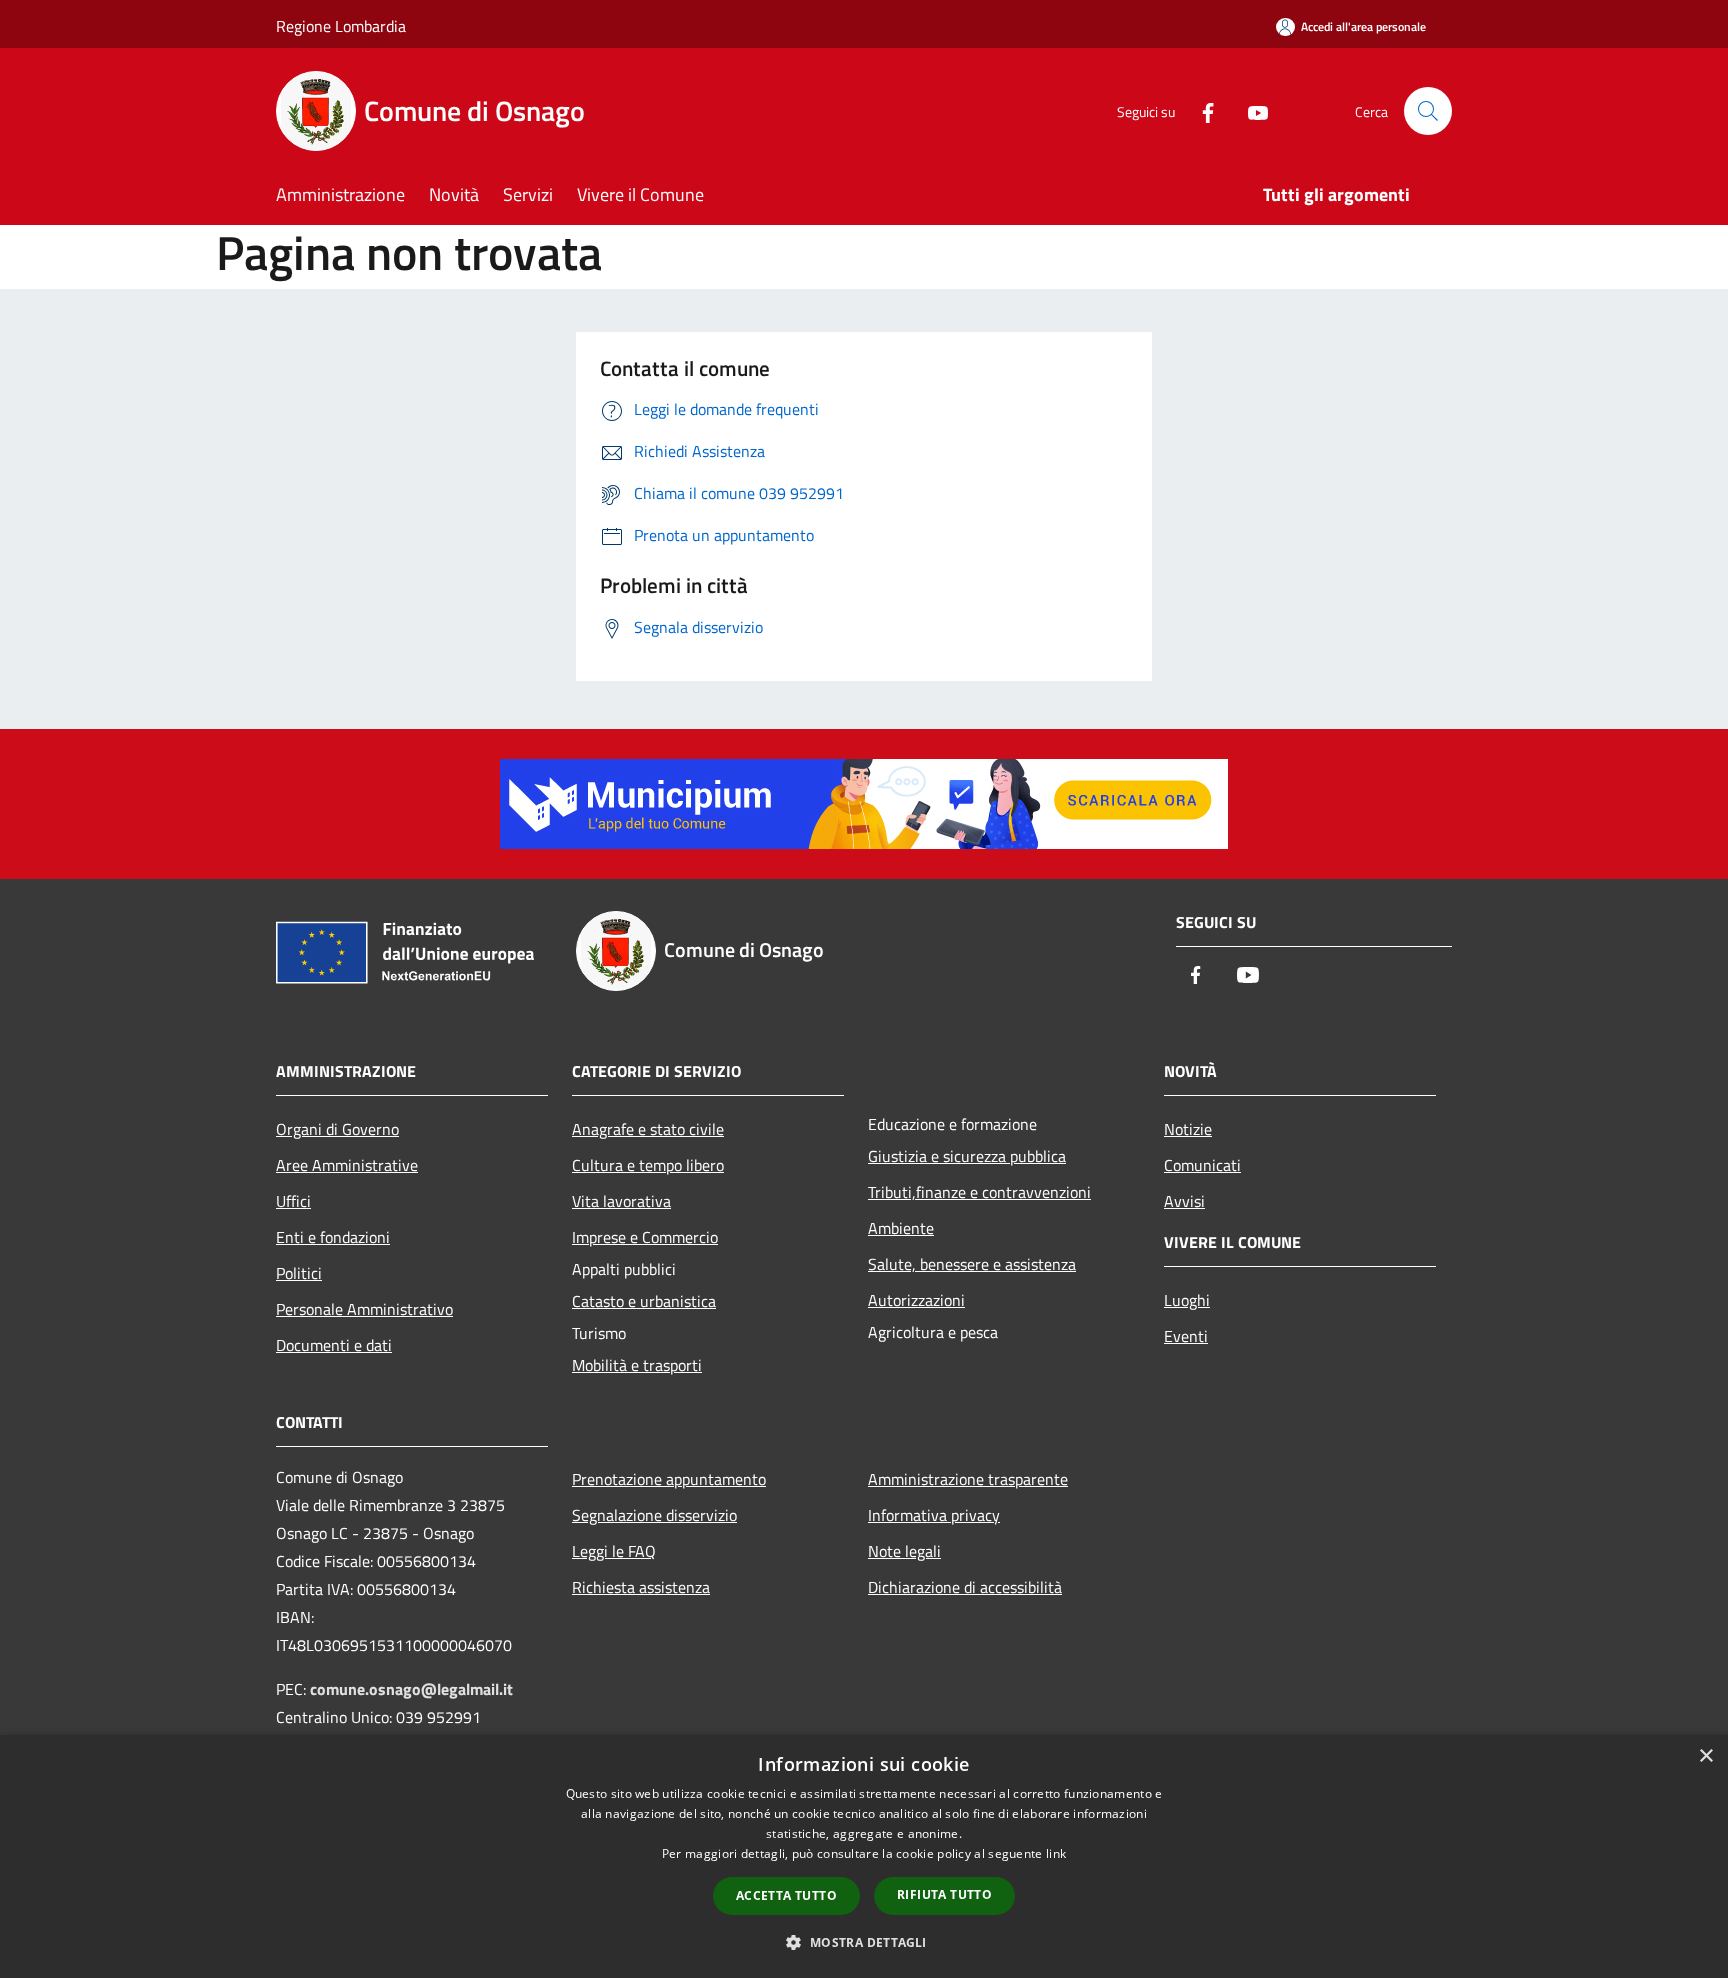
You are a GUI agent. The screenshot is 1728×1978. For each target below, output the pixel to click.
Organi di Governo (337, 1129)
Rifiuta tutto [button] (944, 1894)
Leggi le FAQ (614, 1551)
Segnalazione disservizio (654, 1515)
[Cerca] (1428, 111)
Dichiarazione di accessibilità (965, 1587)
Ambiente (901, 1228)
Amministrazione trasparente (968, 1479)
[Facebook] (1200, 110)
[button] (863, 1942)
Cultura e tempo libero (648, 1165)
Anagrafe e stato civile (648, 1129)
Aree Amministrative (347, 1165)
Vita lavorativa (621, 1201)
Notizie (1188, 1129)
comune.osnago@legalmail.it (411, 1689)
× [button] (1705, 1756)
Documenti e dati (334, 1345)
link (1056, 1853)
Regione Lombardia (341, 26)
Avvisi (1184, 1201)
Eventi (1186, 1336)
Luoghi (1187, 1300)
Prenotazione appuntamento (669, 1479)
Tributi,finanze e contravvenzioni (979, 1192)
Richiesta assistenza (641, 1587)
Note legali (904, 1551)
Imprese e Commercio (645, 1237)
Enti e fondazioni (333, 1237)
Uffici (293, 1201)
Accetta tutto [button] (786, 1895)
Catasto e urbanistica (644, 1301)
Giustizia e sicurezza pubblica (967, 1156)
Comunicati (1202, 1165)
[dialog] (864, 1856)
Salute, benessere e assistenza (972, 1264)
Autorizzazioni (916, 1300)
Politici (299, 1273)
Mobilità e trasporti (637, 1365)
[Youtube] (1250, 110)
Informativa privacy (934, 1515)
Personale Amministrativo (364, 1309)
